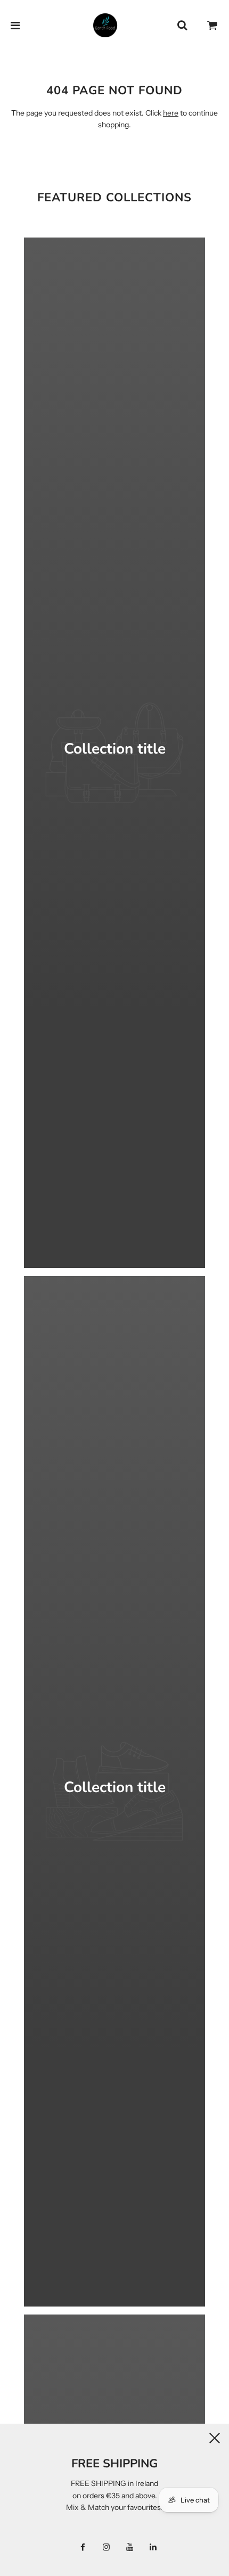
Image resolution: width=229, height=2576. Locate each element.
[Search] (182, 26)
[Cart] (212, 26)
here (171, 113)
